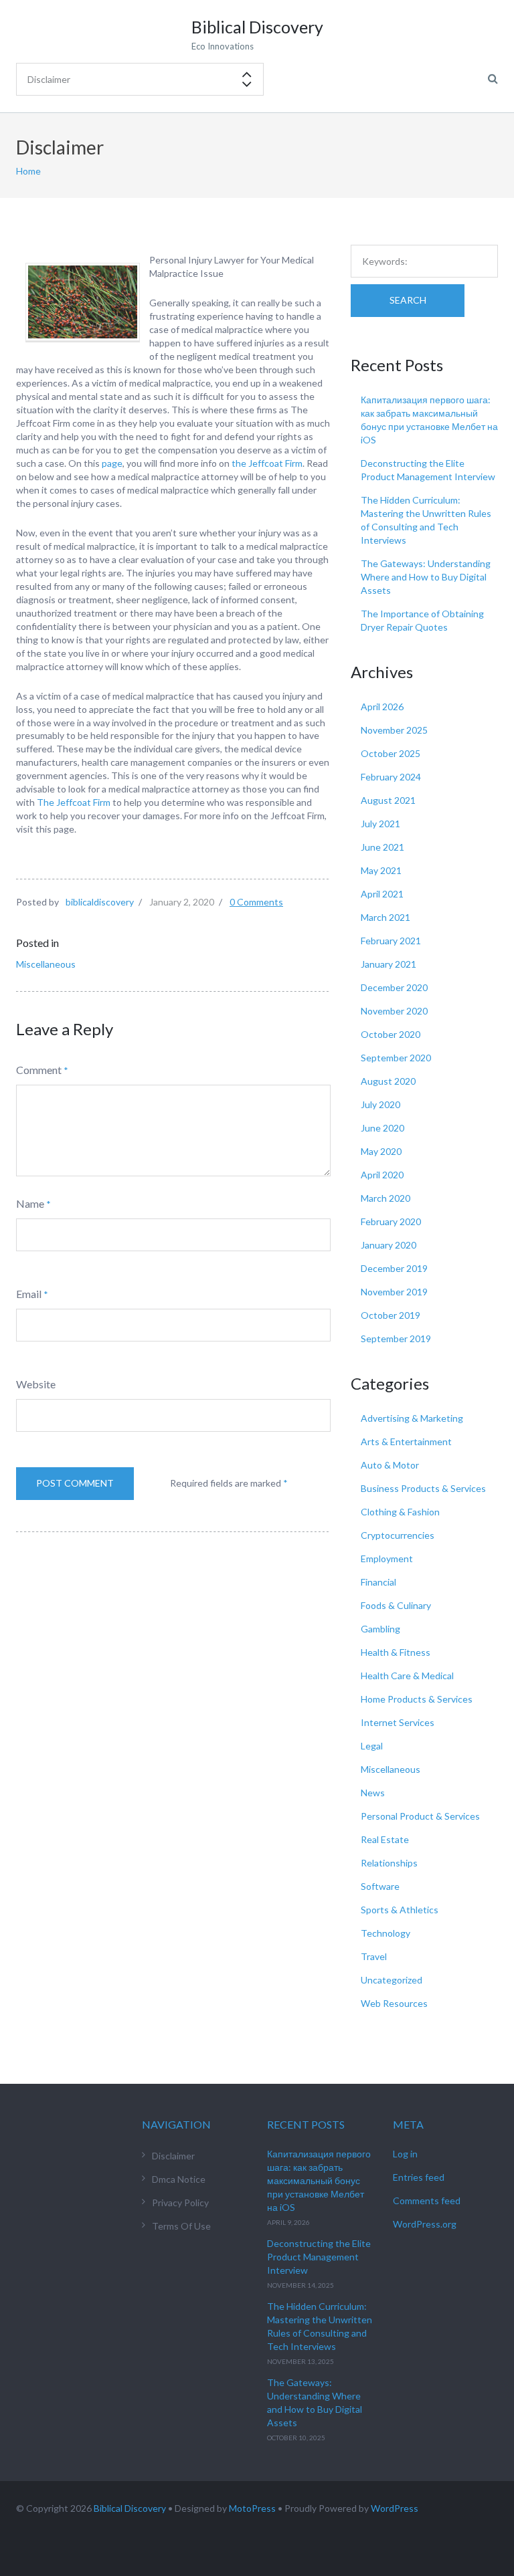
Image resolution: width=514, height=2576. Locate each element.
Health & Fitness (396, 1652)
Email (29, 1294)
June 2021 (382, 847)
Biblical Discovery (130, 2508)
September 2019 (396, 1338)
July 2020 (380, 1104)
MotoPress (252, 2508)
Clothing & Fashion (400, 1512)
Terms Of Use (181, 2226)
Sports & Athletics (400, 1910)
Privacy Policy (180, 2203)
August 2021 (388, 800)
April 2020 (382, 1175)
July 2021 (380, 824)
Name (30, 1203)
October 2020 (391, 1034)
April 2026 (382, 707)
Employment (387, 1559)
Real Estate (385, 1839)
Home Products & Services (417, 1699)
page (112, 463)
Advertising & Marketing (412, 1418)
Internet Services (398, 1722)
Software (380, 1886)
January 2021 (389, 964)
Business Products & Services (423, 1488)
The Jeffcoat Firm (74, 802)
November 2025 (394, 730)
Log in (405, 2154)
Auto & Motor (390, 1465)
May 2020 (381, 1151)
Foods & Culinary (396, 1605)
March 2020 (385, 1198)
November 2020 (394, 1011)
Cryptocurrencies (398, 1535)
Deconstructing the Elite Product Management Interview (319, 2257)
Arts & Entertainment (406, 1441)
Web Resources (394, 2003)
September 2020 (396, 1058)
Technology (385, 1933)
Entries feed (419, 2177)
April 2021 (382, 894)
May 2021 (381, 870)
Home (28, 171)
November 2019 (394, 1292)
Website (36, 1384)
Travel (374, 1956)
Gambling (380, 1629)
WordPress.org (425, 2224)
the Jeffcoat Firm (266, 463)
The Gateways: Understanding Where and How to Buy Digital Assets (426, 577)
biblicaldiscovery (100, 902)
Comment (39, 1070)
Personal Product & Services (420, 1816)
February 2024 (391, 777)
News (373, 1793)
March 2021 (385, 917)
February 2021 (391, 941)
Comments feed (427, 2201)
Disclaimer (173, 2156)
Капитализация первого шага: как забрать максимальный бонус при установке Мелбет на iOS (319, 2180)
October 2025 (391, 753)
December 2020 (394, 987)
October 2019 (391, 1315)
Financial (378, 1582)
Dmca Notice (179, 2179)
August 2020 (388, 1081)
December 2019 (394, 1268)
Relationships (389, 1863)
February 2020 (391, 1221)
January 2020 (389, 1245)
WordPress (395, 2508)
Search (408, 300)
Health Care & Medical (407, 1676)
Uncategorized (392, 1980)
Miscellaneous (46, 964)
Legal (372, 1746)
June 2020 (382, 1128)
